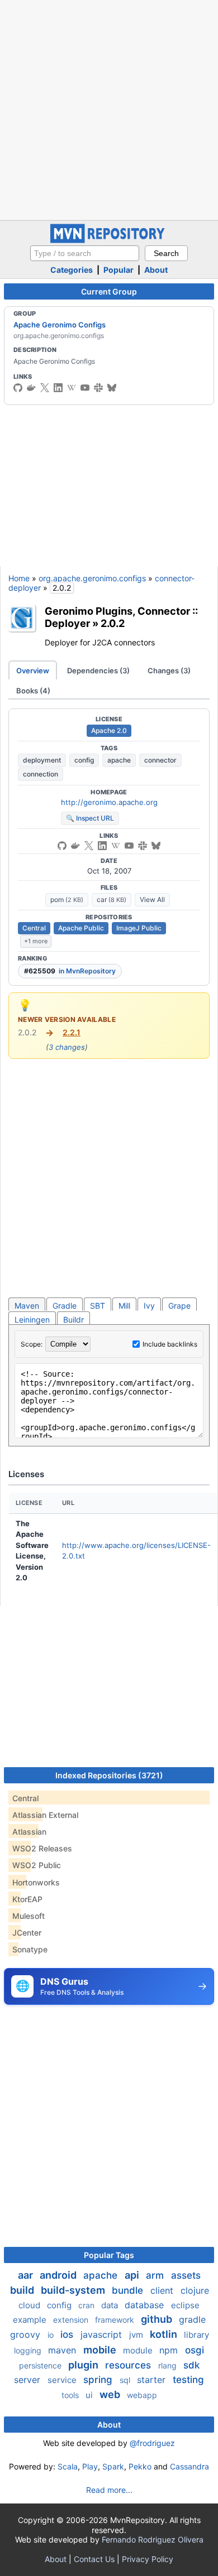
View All (152, 899)
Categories (72, 270)
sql (126, 2380)
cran (87, 2305)
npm (170, 2350)
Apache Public (81, 928)
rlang (169, 2365)
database (146, 2305)
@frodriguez (152, 2443)
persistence (41, 2365)
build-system (74, 2290)
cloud (30, 2305)
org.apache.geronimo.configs (92, 578)
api (133, 2275)
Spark (113, 2466)
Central (34, 928)
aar (27, 2275)
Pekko (140, 2466)
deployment (42, 760)
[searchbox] (85, 253)
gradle (192, 2319)
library (196, 2335)
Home (19, 578)
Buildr (74, 1320)
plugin (84, 2365)
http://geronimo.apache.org (109, 802)
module (139, 2350)
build (23, 2290)
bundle (129, 2290)
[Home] (109, 240)
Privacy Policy (148, 2559)
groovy (27, 2334)
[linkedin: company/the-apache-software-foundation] (58, 388)
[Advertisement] (109, 109)
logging (29, 2350)
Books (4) (33, 691)
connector (160, 760)
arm (156, 2275)
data (111, 2305)
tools (71, 2395)
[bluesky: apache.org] (112, 388)
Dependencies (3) (98, 670)
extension (72, 2320)
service (63, 2380)
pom (67, 899)
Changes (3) (169, 670)
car (112, 899)
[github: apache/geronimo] (18, 388)
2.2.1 (72, 1032)
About (156, 270)
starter (153, 2380)
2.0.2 (113, 623)
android (59, 2275)
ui (90, 2395)
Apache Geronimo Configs (60, 325)
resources (129, 2365)
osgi (195, 2350)
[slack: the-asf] (98, 388)
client (163, 2290)
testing (188, 2380)
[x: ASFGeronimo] (45, 388)
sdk (191, 2365)
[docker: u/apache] (31, 388)
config (84, 760)
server (29, 2380)
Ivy (149, 1306)
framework (116, 2320)
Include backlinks (170, 1344)
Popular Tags (109, 2255)
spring (99, 2380)
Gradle (65, 1306)
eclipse (185, 2305)
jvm (137, 2335)
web (111, 2394)
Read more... (109, 2490)
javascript (103, 2334)
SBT (98, 1306)
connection (41, 774)
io (52, 2335)
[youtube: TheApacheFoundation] (85, 388)
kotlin (165, 2334)
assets (186, 2275)
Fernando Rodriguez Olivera (153, 2539)
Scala (68, 2466)
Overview (33, 670)
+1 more (36, 941)
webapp (142, 2395)
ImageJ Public (139, 928)
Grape (179, 1306)
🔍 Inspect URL (90, 818)
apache (119, 760)
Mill (124, 1306)
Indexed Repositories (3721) (109, 1775)
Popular (119, 270)
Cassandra (189, 2466)
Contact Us (94, 2559)
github (158, 2319)
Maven (27, 1306)
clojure (195, 2290)
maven (63, 2350)
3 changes (67, 1047)
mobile (101, 2350)
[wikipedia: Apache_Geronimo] (72, 388)
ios (68, 2334)
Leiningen (32, 1320)
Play (90, 2466)
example (31, 2320)
